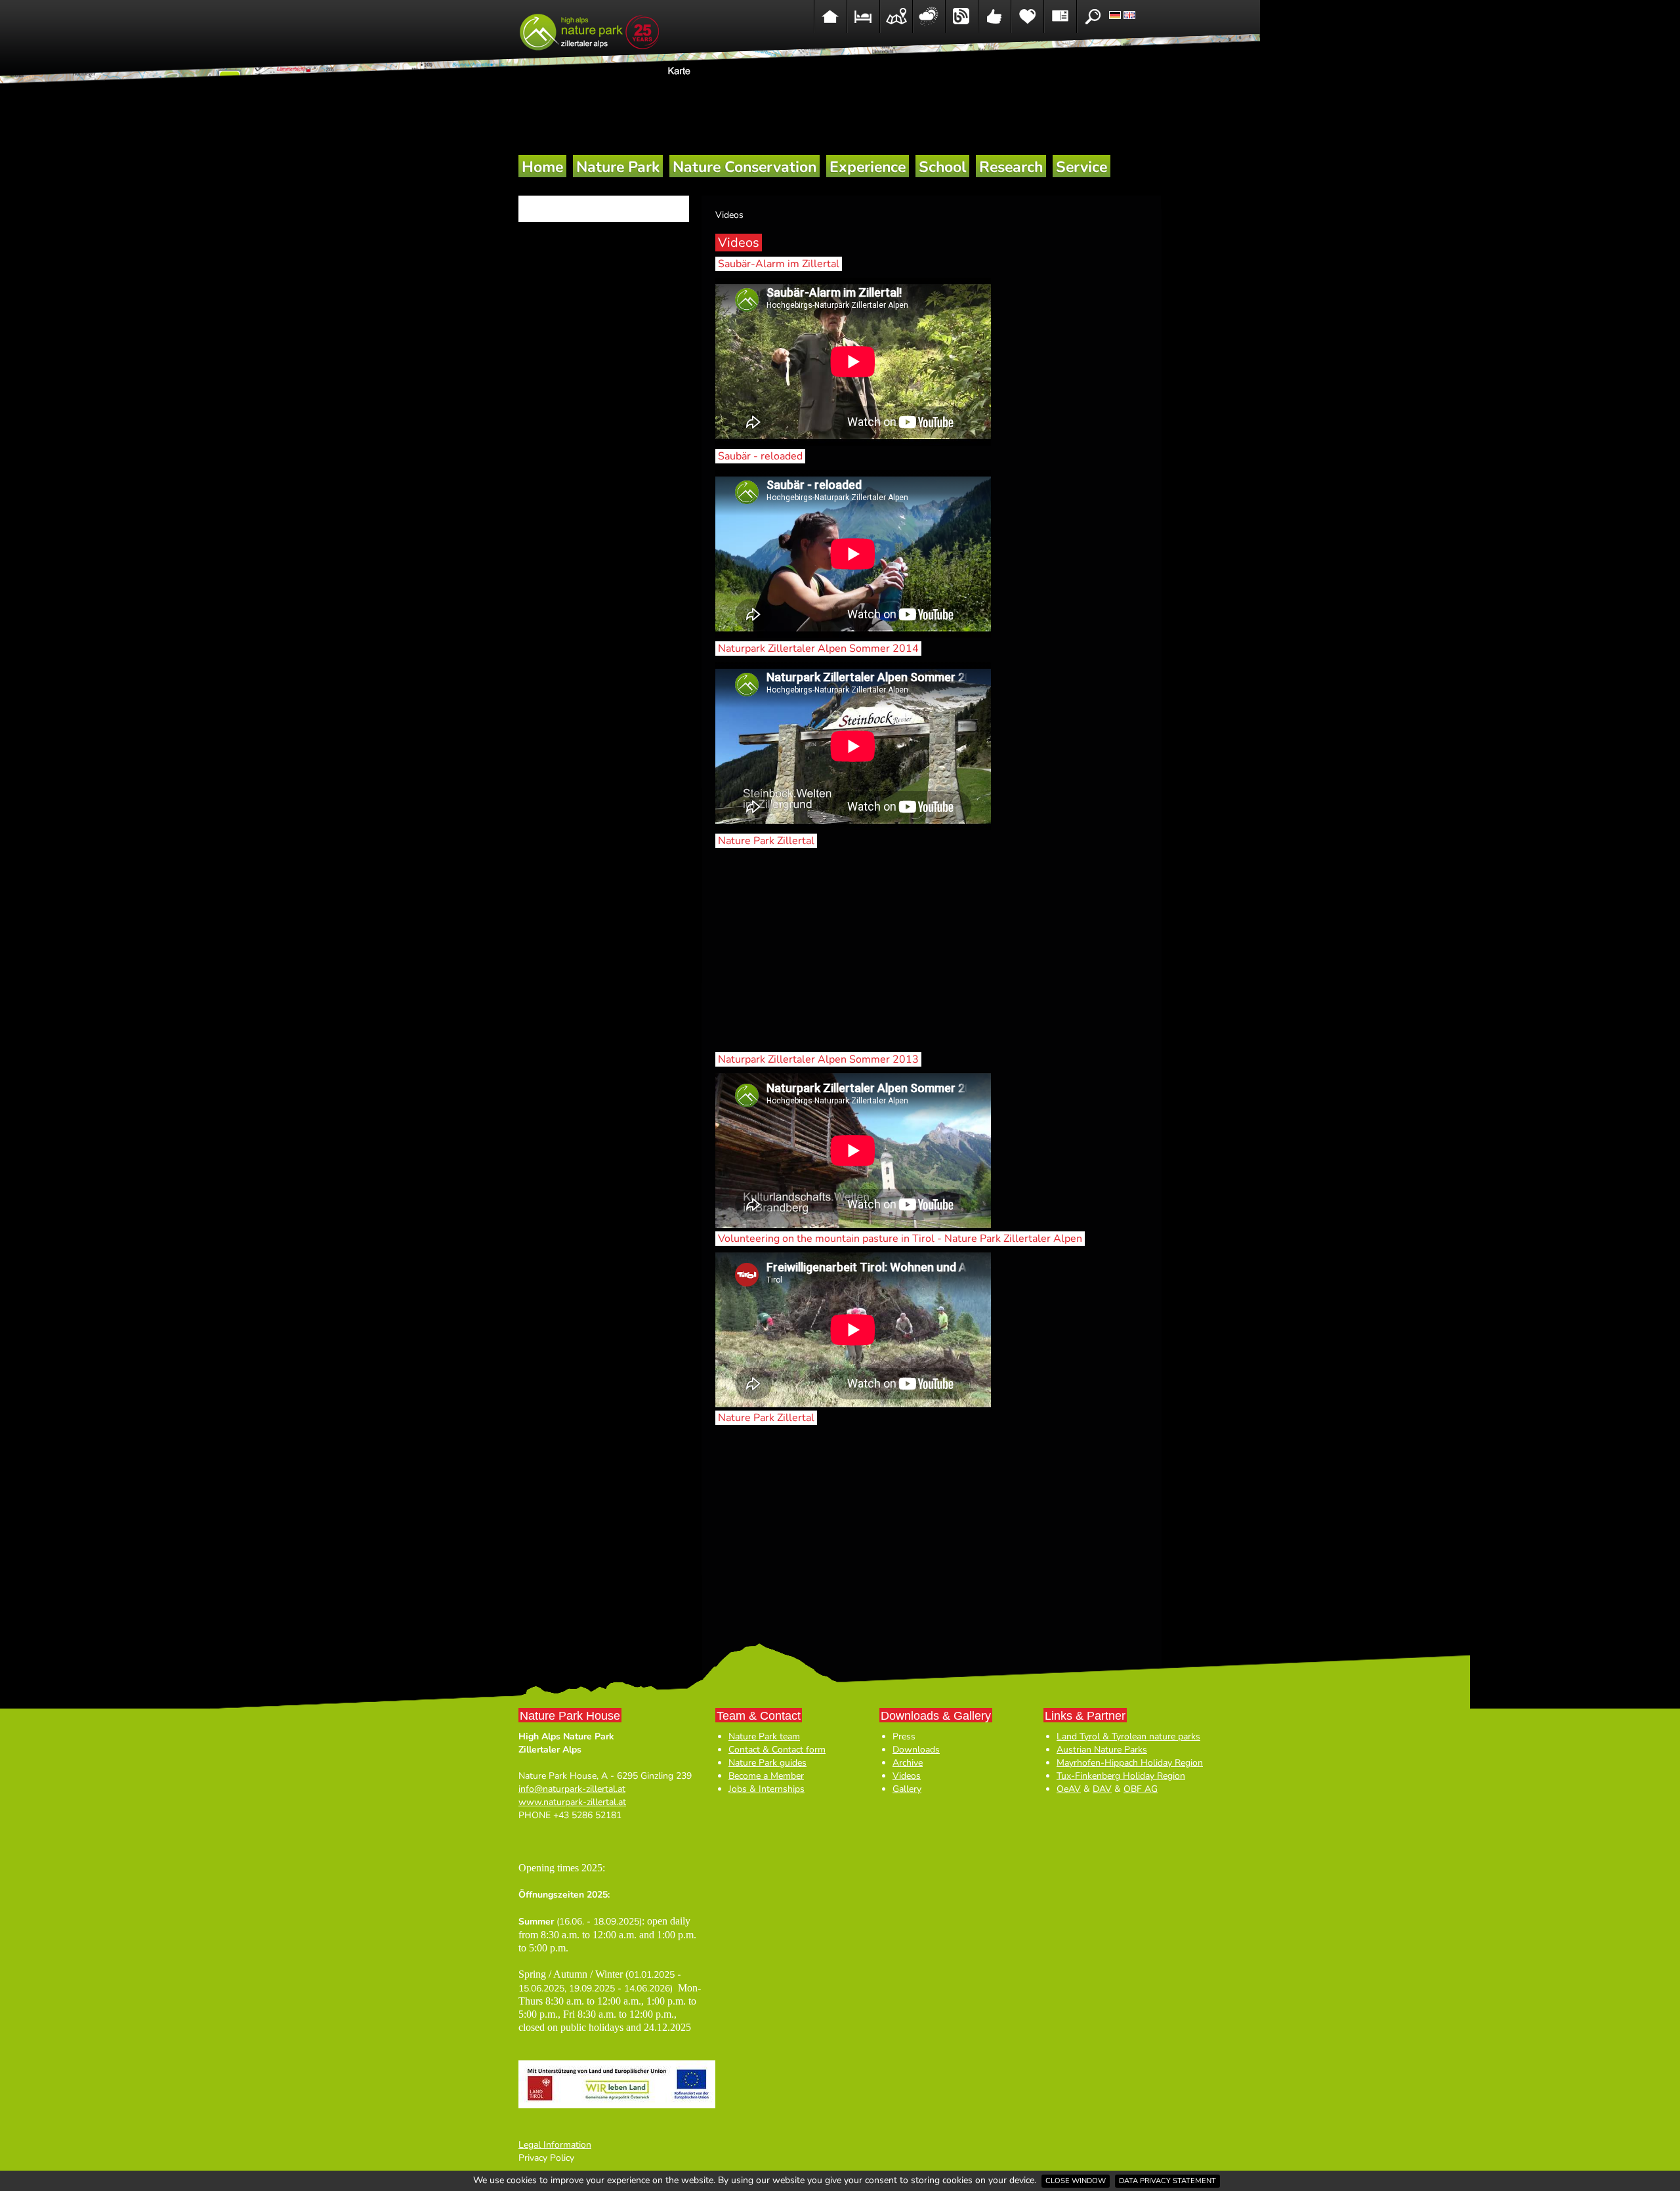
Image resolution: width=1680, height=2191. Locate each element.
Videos (907, 1776)
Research (1011, 167)
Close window (1076, 2181)
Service (1081, 167)
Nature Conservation (745, 167)
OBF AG (1141, 1789)
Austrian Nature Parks (1102, 1750)
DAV (1102, 1789)
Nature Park (618, 167)
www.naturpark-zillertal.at (572, 1802)
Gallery (907, 1789)
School (942, 167)
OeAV (1069, 1789)
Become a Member (766, 1776)
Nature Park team (764, 1736)
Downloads (916, 1750)
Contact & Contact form (777, 1750)
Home (542, 167)
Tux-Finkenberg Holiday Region (1121, 1776)
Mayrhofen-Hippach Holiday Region (1130, 1763)
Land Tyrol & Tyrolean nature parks (1128, 1736)
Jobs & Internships (766, 1789)
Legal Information (555, 2145)
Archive (908, 1763)
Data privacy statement (1167, 2181)
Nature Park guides (767, 1763)
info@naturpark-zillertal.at (572, 1789)
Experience (868, 167)
